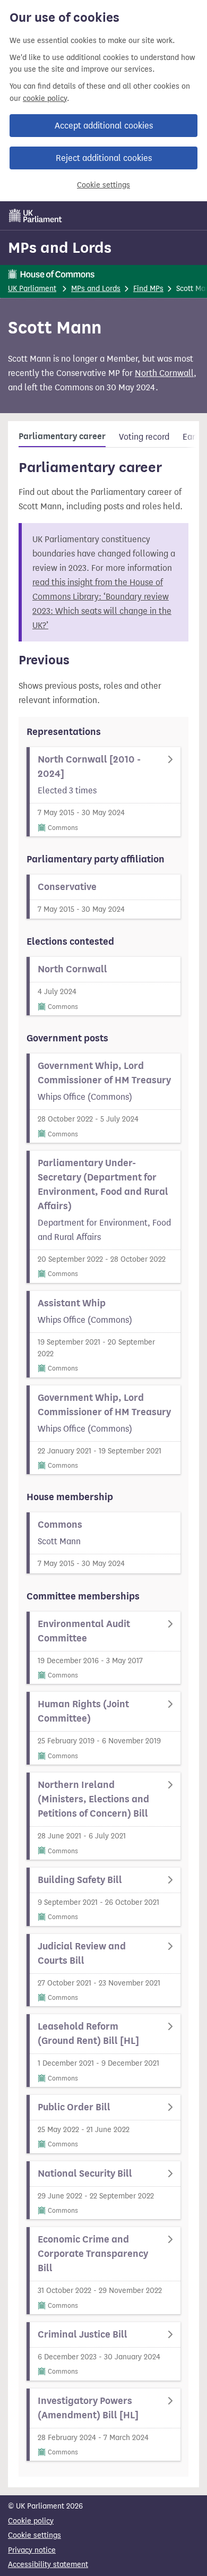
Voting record (144, 437)
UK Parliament (32, 289)
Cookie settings (103, 185)
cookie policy (45, 99)
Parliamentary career (62, 437)
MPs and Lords (60, 247)
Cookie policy (31, 2521)
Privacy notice (32, 2550)
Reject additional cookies (104, 158)
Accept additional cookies (104, 126)
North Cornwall (164, 373)
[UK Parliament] (36, 216)
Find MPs (148, 289)
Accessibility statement (48, 2565)
